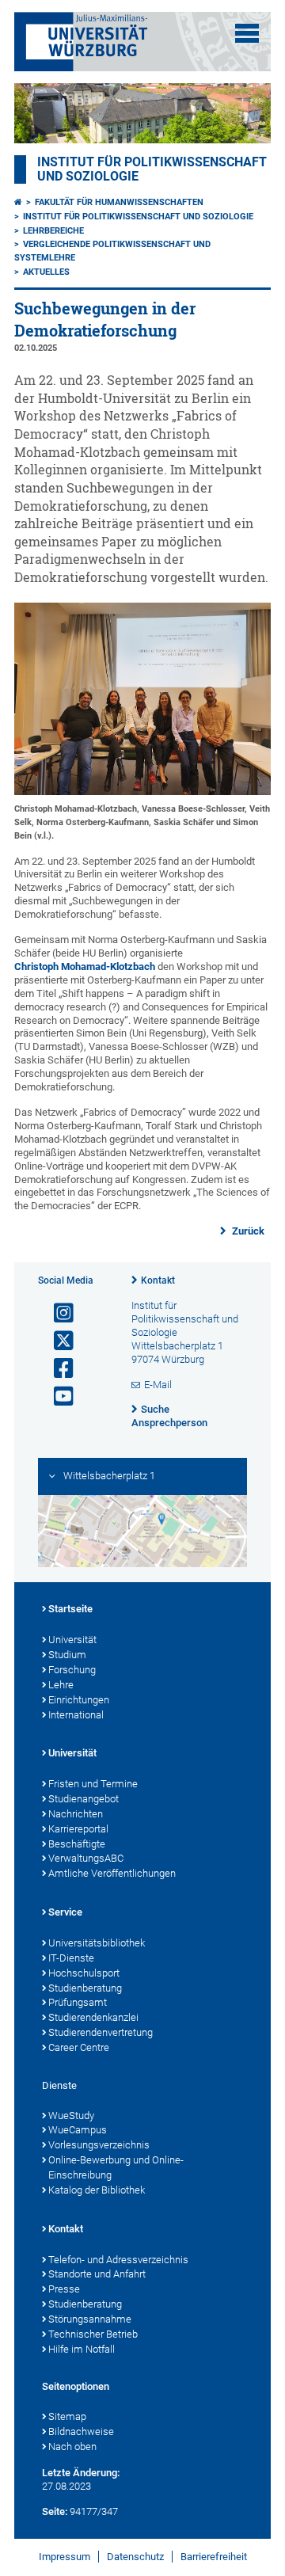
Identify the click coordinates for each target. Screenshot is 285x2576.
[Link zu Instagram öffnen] (57, 1313)
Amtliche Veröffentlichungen (112, 1873)
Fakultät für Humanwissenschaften (119, 202)
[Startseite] (18, 202)
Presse (64, 2289)
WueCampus (78, 2130)
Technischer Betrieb (93, 2334)
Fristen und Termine (93, 1784)
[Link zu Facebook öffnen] (57, 1369)
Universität (72, 1640)
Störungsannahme (90, 2319)
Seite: (55, 2511)
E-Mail (158, 1385)
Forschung (72, 1670)
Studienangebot (84, 1799)
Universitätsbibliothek (97, 1943)
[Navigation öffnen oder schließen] (247, 33)
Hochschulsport (84, 1973)
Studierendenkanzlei (93, 2017)
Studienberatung (85, 1988)
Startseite (70, 1609)
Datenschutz (135, 2557)
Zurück (247, 1231)
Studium (67, 1655)
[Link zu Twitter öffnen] (57, 1341)
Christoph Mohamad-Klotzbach (85, 966)
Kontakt (158, 1280)
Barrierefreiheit (214, 2557)
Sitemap (67, 2416)
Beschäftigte (77, 1844)
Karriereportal (78, 1829)
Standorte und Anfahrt (97, 2274)
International (76, 1715)
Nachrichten (76, 1814)
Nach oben (72, 2447)
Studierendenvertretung (101, 2032)
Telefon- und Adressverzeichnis (118, 2260)
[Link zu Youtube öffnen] (57, 1396)
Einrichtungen (79, 1700)
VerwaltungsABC (86, 1858)
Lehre (61, 1685)
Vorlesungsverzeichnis (99, 2145)
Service (65, 1912)
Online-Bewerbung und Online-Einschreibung (116, 2167)
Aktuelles (46, 272)
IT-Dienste (71, 1958)
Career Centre (79, 2047)
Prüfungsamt (78, 2002)
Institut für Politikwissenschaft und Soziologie (138, 217)
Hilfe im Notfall (82, 2349)
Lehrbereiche (53, 231)
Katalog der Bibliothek (97, 2190)
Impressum (65, 2557)
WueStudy (71, 2116)
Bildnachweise (81, 2431)
